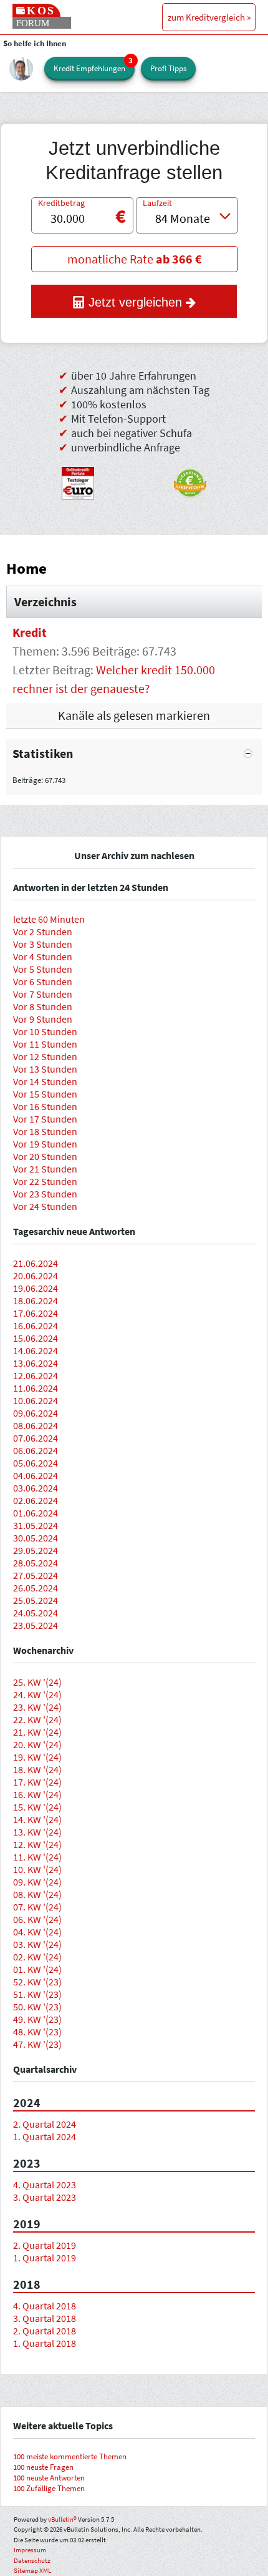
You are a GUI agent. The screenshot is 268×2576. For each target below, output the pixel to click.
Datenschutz (32, 2560)
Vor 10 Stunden (45, 1031)
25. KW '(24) (37, 1682)
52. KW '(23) (37, 1982)
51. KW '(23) (37, 1994)
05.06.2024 (36, 1463)
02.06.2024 (36, 1500)
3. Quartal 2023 (45, 2197)
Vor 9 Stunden (43, 1019)
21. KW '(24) (37, 1732)
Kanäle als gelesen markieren (134, 715)
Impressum (30, 2550)
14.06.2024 (36, 1350)
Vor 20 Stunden (45, 1156)
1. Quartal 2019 (45, 2258)
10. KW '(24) (37, 1869)
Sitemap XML (32, 2570)
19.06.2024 (36, 1288)
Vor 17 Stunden (45, 1119)
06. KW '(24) (37, 1919)
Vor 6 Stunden (43, 981)
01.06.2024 (36, 1513)
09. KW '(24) (37, 1882)
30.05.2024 (36, 1538)
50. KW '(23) (37, 2007)
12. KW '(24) (37, 1844)
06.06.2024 (36, 1450)
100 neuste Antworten (49, 2478)
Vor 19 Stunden (45, 1144)
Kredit (30, 632)
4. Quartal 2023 (45, 2185)
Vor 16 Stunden (45, 1106)
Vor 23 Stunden (45, 1194)
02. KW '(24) (37, 1957)
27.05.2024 (36, 1575)
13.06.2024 (36, 1363)
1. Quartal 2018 (45, 2343)
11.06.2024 (36, 1388)
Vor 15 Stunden (45, 1094)
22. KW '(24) (37, 1719)
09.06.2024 (36, 1413)
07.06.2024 (36, 1438)
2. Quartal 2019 (45, 2245)
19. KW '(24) (37, 1757)
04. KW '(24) (37, 1932)
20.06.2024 (36, 1276)
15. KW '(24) (37, 1807)
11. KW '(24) (37, 1857)
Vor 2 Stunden (43, 932)
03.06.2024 (36, 1488)
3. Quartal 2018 (45, 2318)
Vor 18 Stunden (45, 1131)
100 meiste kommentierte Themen (70, 2456)
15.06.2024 (36, 1338)
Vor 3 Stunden (43, 944)
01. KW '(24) (37, 1969)
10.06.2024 (36, 1400)
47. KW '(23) (37, 2044)
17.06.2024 (36, 1313)
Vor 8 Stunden (43, 1006)
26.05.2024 (36, 1588)
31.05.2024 (36, 1525)
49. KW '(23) (37, 2019)
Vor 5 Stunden (43, 969)
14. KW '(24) (37, 1819)
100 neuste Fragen (43, 2467)
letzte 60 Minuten (49, 919)
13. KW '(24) (37, 1832)
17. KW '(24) (37, 1782)
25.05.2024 (36, 1600)
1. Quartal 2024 (45, 2136)
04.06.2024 (36, 1475)
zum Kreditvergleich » (209, 17)
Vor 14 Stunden (45, 1081)
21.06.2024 (36, 1263)
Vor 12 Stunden (45, 1056)
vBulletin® (62, 2519)
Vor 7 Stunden (43, 994)
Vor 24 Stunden (45, 1206)
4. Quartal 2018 (45, 2306)
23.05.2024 (36, 1625)
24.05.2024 (36, 1613)
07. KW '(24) (37, 1907)
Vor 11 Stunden (45, 1044)
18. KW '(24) (37, 1769)
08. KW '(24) (37, 1894)
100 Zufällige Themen (49, 2488)
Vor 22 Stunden (45, 1181)
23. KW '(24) (37, 1707)
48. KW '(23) (37, 2032)
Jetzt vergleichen (135, 302)
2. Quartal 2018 (45, 2331)
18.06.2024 (36, 1300)
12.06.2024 (36, 1375)
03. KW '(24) (37, 1944)
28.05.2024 (36, 1563)
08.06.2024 (36, 1425)
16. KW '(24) (37, 1794)
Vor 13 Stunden (45, 1069)
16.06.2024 (36, 1325)
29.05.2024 (36, 1550)
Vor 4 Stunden (43, 956)
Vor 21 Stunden (45, 1169)
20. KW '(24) (37, 1744)
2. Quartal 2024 (45, 2124)
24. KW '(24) (37, 1694)
